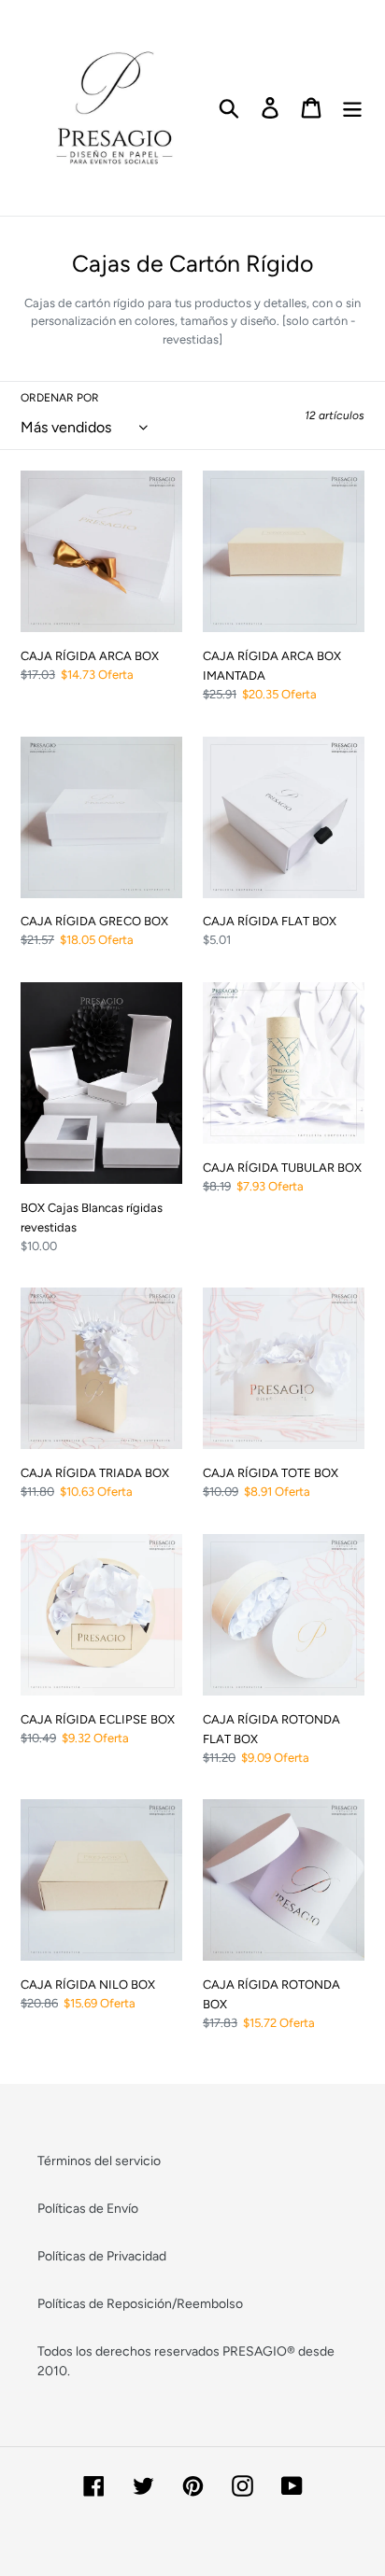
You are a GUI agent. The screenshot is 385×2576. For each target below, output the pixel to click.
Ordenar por (60, 398)
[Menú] (352, 108)
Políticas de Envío (88, 2209)
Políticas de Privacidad (102, 2256)
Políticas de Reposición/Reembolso (140, 2304)
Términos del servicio (99, 2161)
